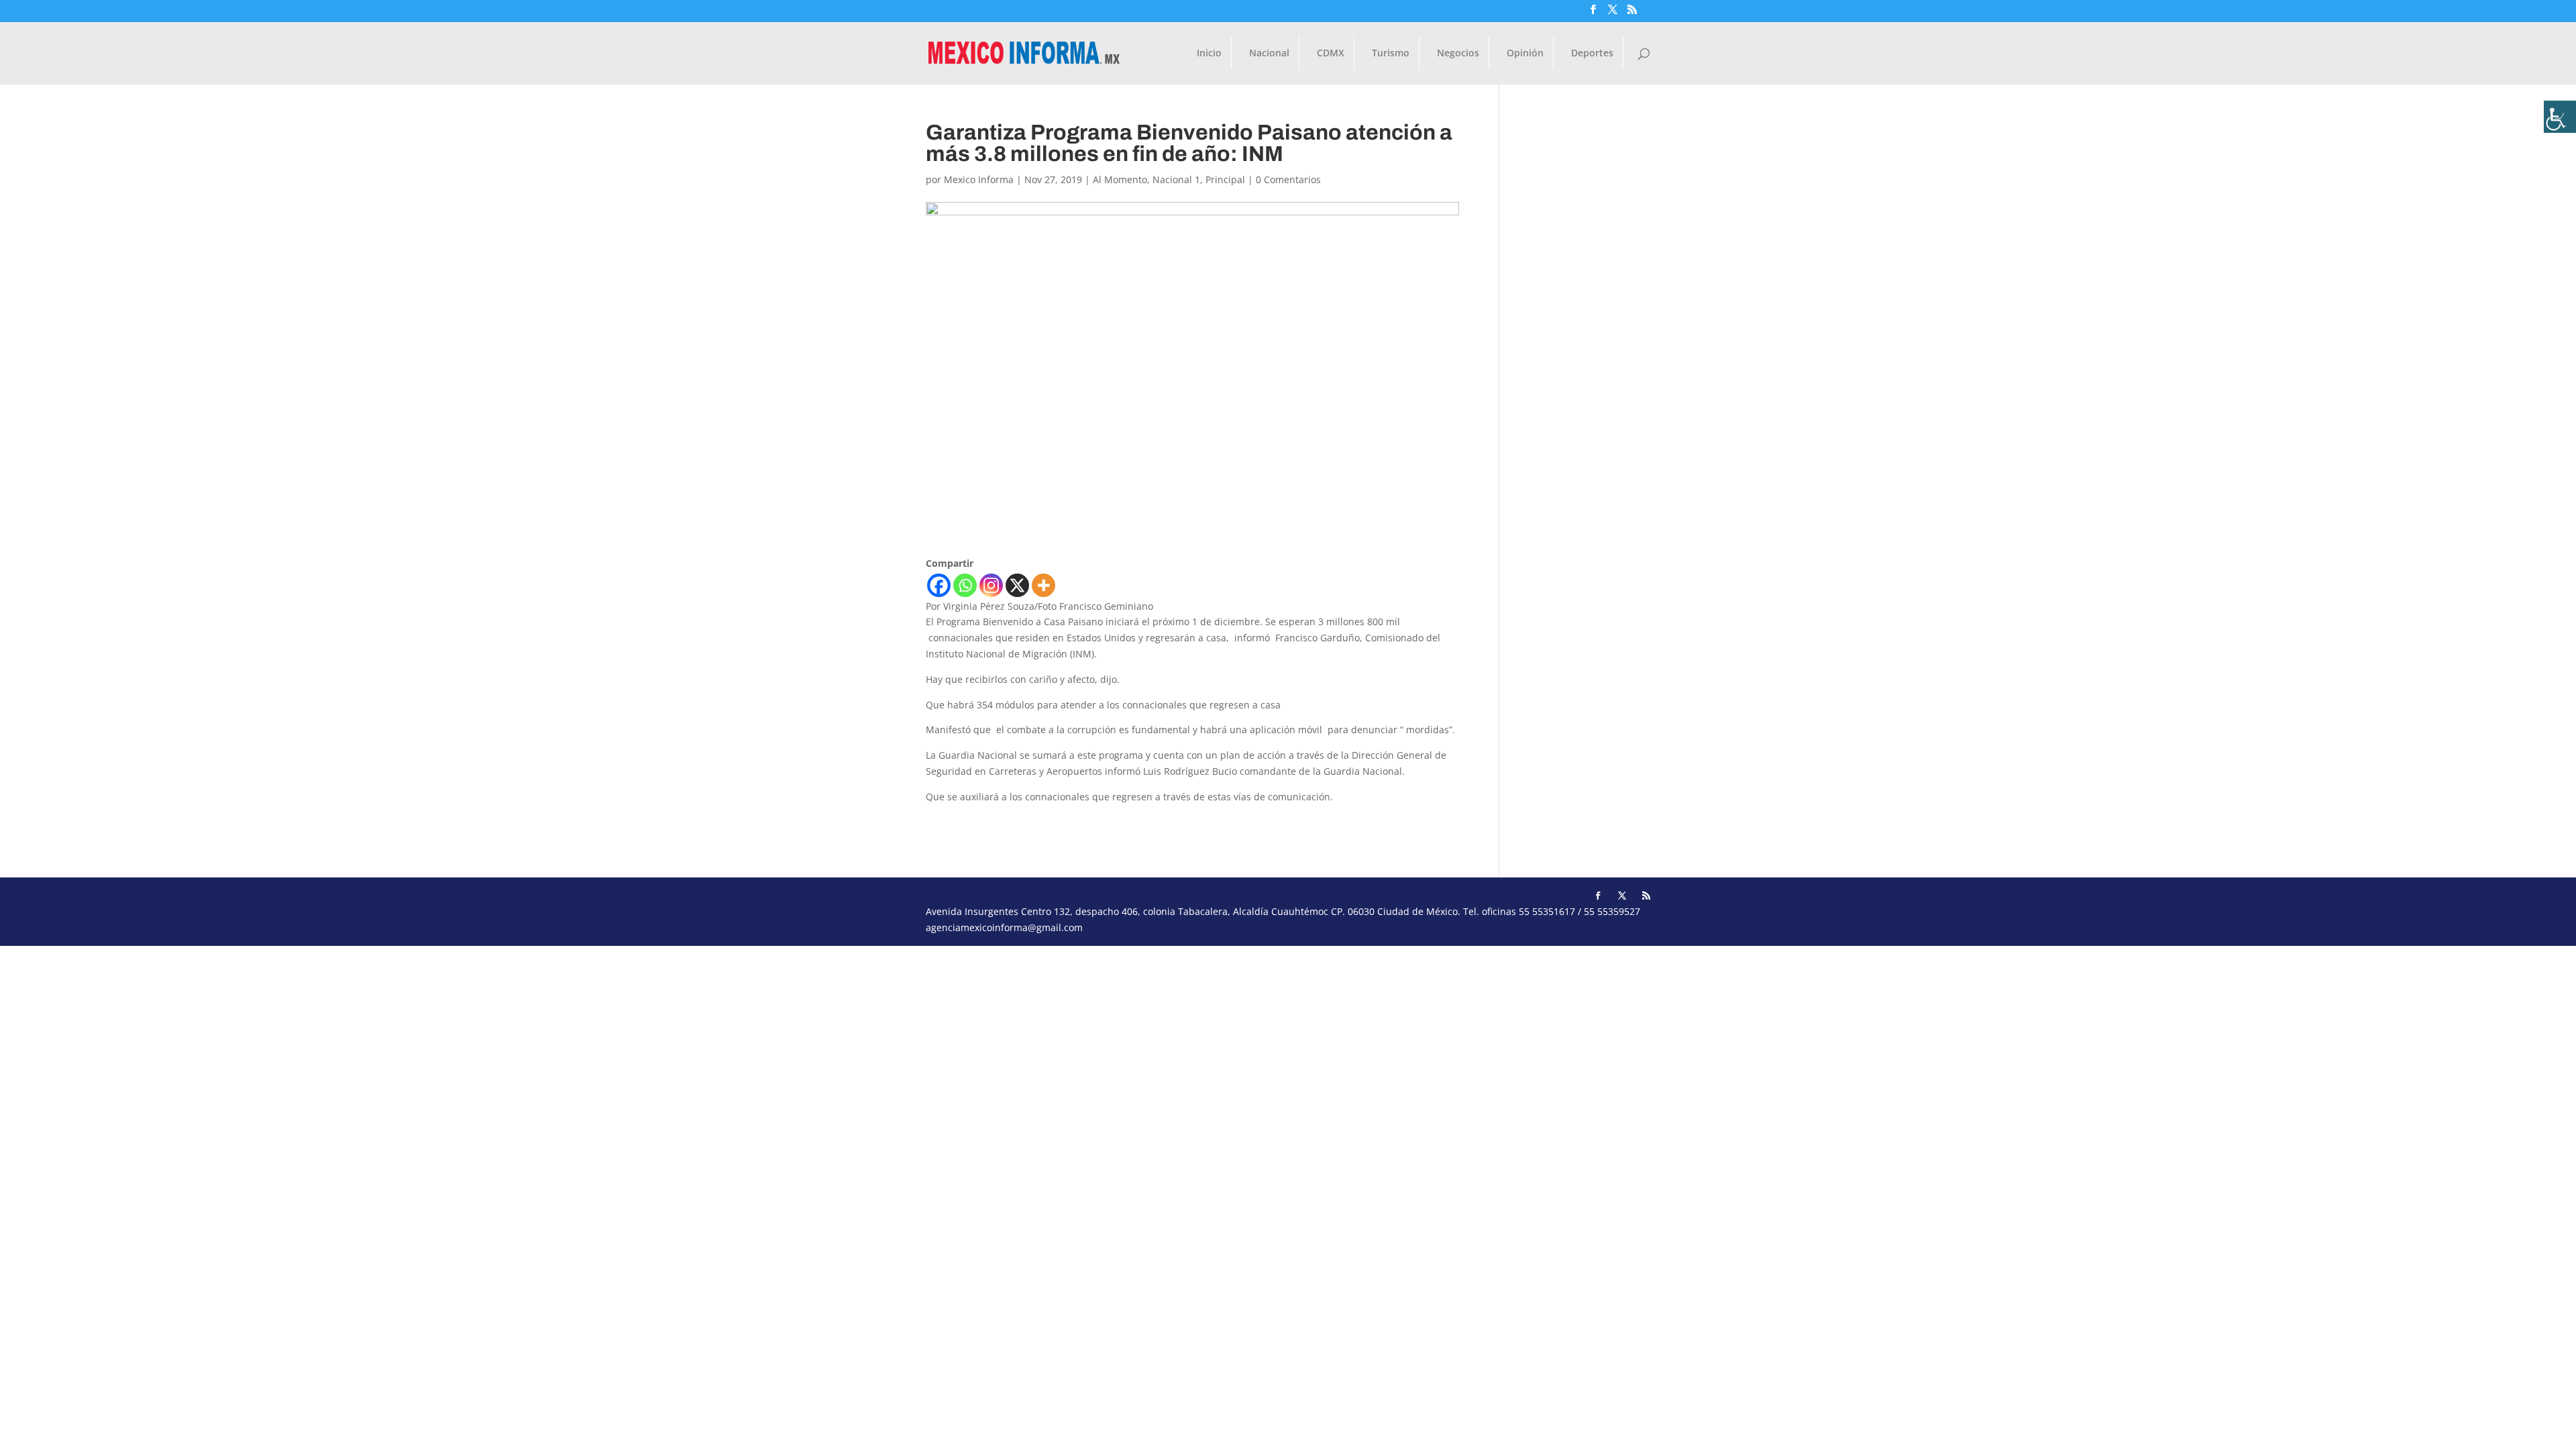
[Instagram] (991, 585)
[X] (1017, 585)
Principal (1225, 179)
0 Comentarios (1288, 179)
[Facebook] (939, 585)
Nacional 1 (1176, 179)
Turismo (1391, 54)
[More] (1043, 585)
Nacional (1269, 54)
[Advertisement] (402, 1040)
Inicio (1209, 54)
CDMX (1331, 54)
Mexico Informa (979, 179)
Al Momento (1120, 179)
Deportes (1592, 54)
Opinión (1525, 54)
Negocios (1458, 54)
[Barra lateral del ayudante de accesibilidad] (2560, 117)
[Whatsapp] (965, 585)
